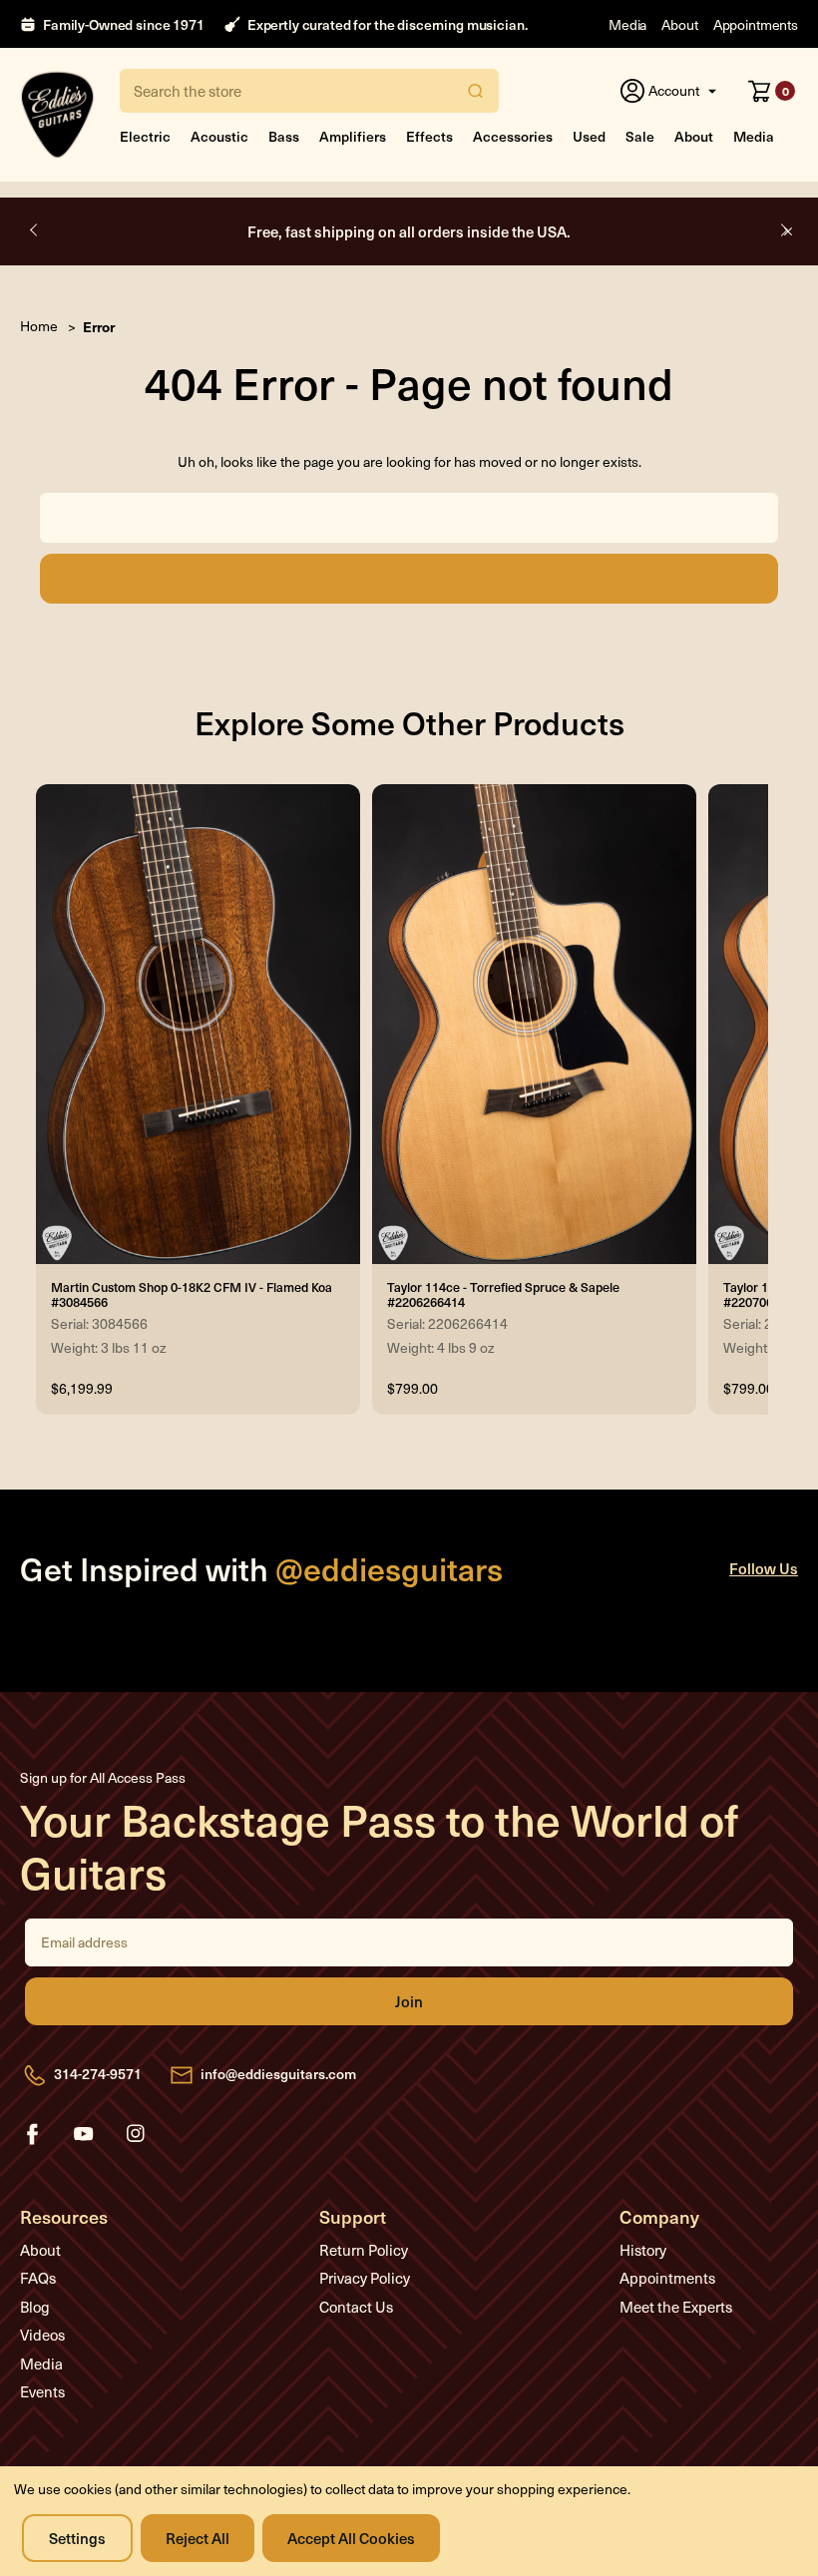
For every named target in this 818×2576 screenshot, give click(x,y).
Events (42, 2391)
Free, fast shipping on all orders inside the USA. (409, 231)
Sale (640, 136)
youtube (84, 2134)
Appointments (756, 24)
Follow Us (764, 1568)
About (679, 24)
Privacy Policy (365, 2278)
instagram (136, 2134)
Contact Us (356, 2307)
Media (627, 24)
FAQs (38, 2278)
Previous (35, 230)
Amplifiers (353, 136)
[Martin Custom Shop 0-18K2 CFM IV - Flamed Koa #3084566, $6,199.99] (198, 1024)
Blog (35, 2307)
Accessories (513, 136)
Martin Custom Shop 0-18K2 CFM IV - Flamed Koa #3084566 (192, 1294)
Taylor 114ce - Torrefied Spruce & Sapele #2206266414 (503, 1294)
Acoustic (219, 136)
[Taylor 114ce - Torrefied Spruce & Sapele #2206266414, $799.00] (534, 1024)
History (643, 2250)
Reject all (198, 2538)
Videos (42, 2335)
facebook (32, 2134)
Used (589, 136)
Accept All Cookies (351, 2538)
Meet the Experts (676, 2307)
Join (409, 2001)
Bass (284, 136)
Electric (145, 136)
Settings (77, 2538)
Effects (429, 136)
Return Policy (364, 2250)
